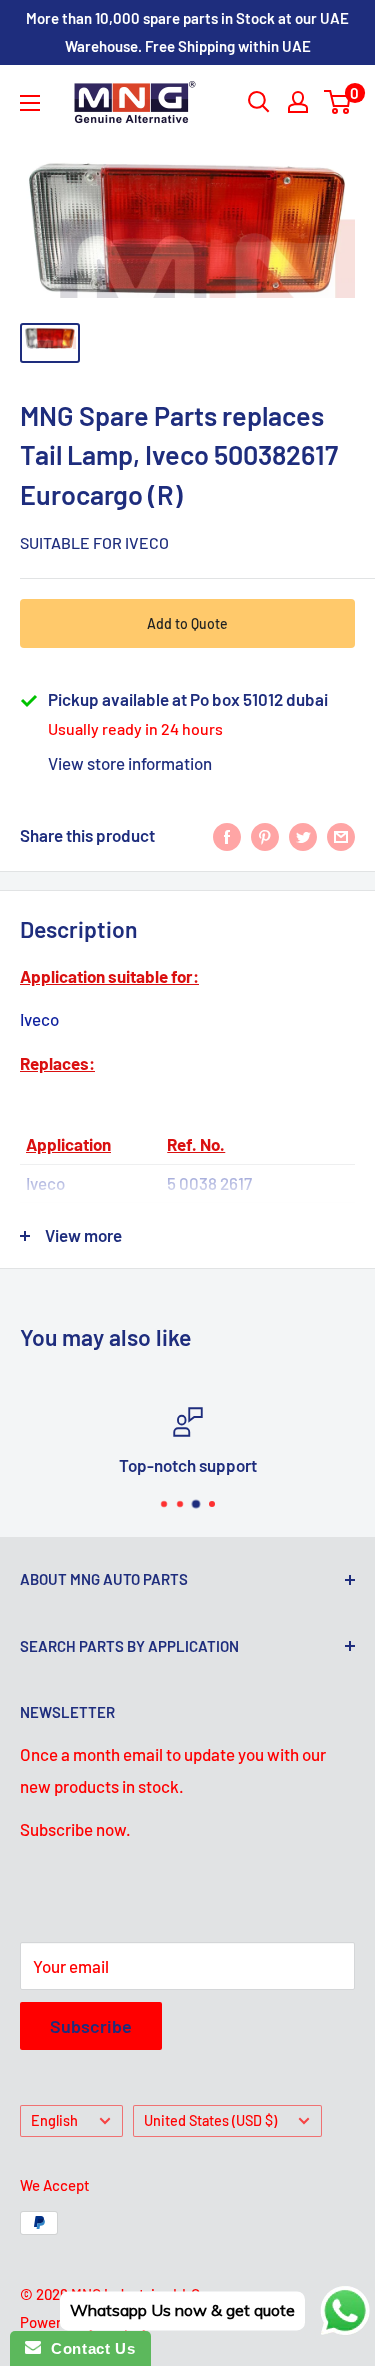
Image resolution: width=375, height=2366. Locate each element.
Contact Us (88, 2348)
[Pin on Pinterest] (265, 836)
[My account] (298, 102)
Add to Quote (187, 623)
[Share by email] (341, 836)
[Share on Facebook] (227, 836)
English (54, 2120)
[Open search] (259, 102)
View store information (130, 763)
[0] (338, 102)
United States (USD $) (210, 2120)
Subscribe (91, 2026)
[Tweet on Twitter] (303, 836)
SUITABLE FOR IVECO (94, 542)
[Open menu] (30, 103)
